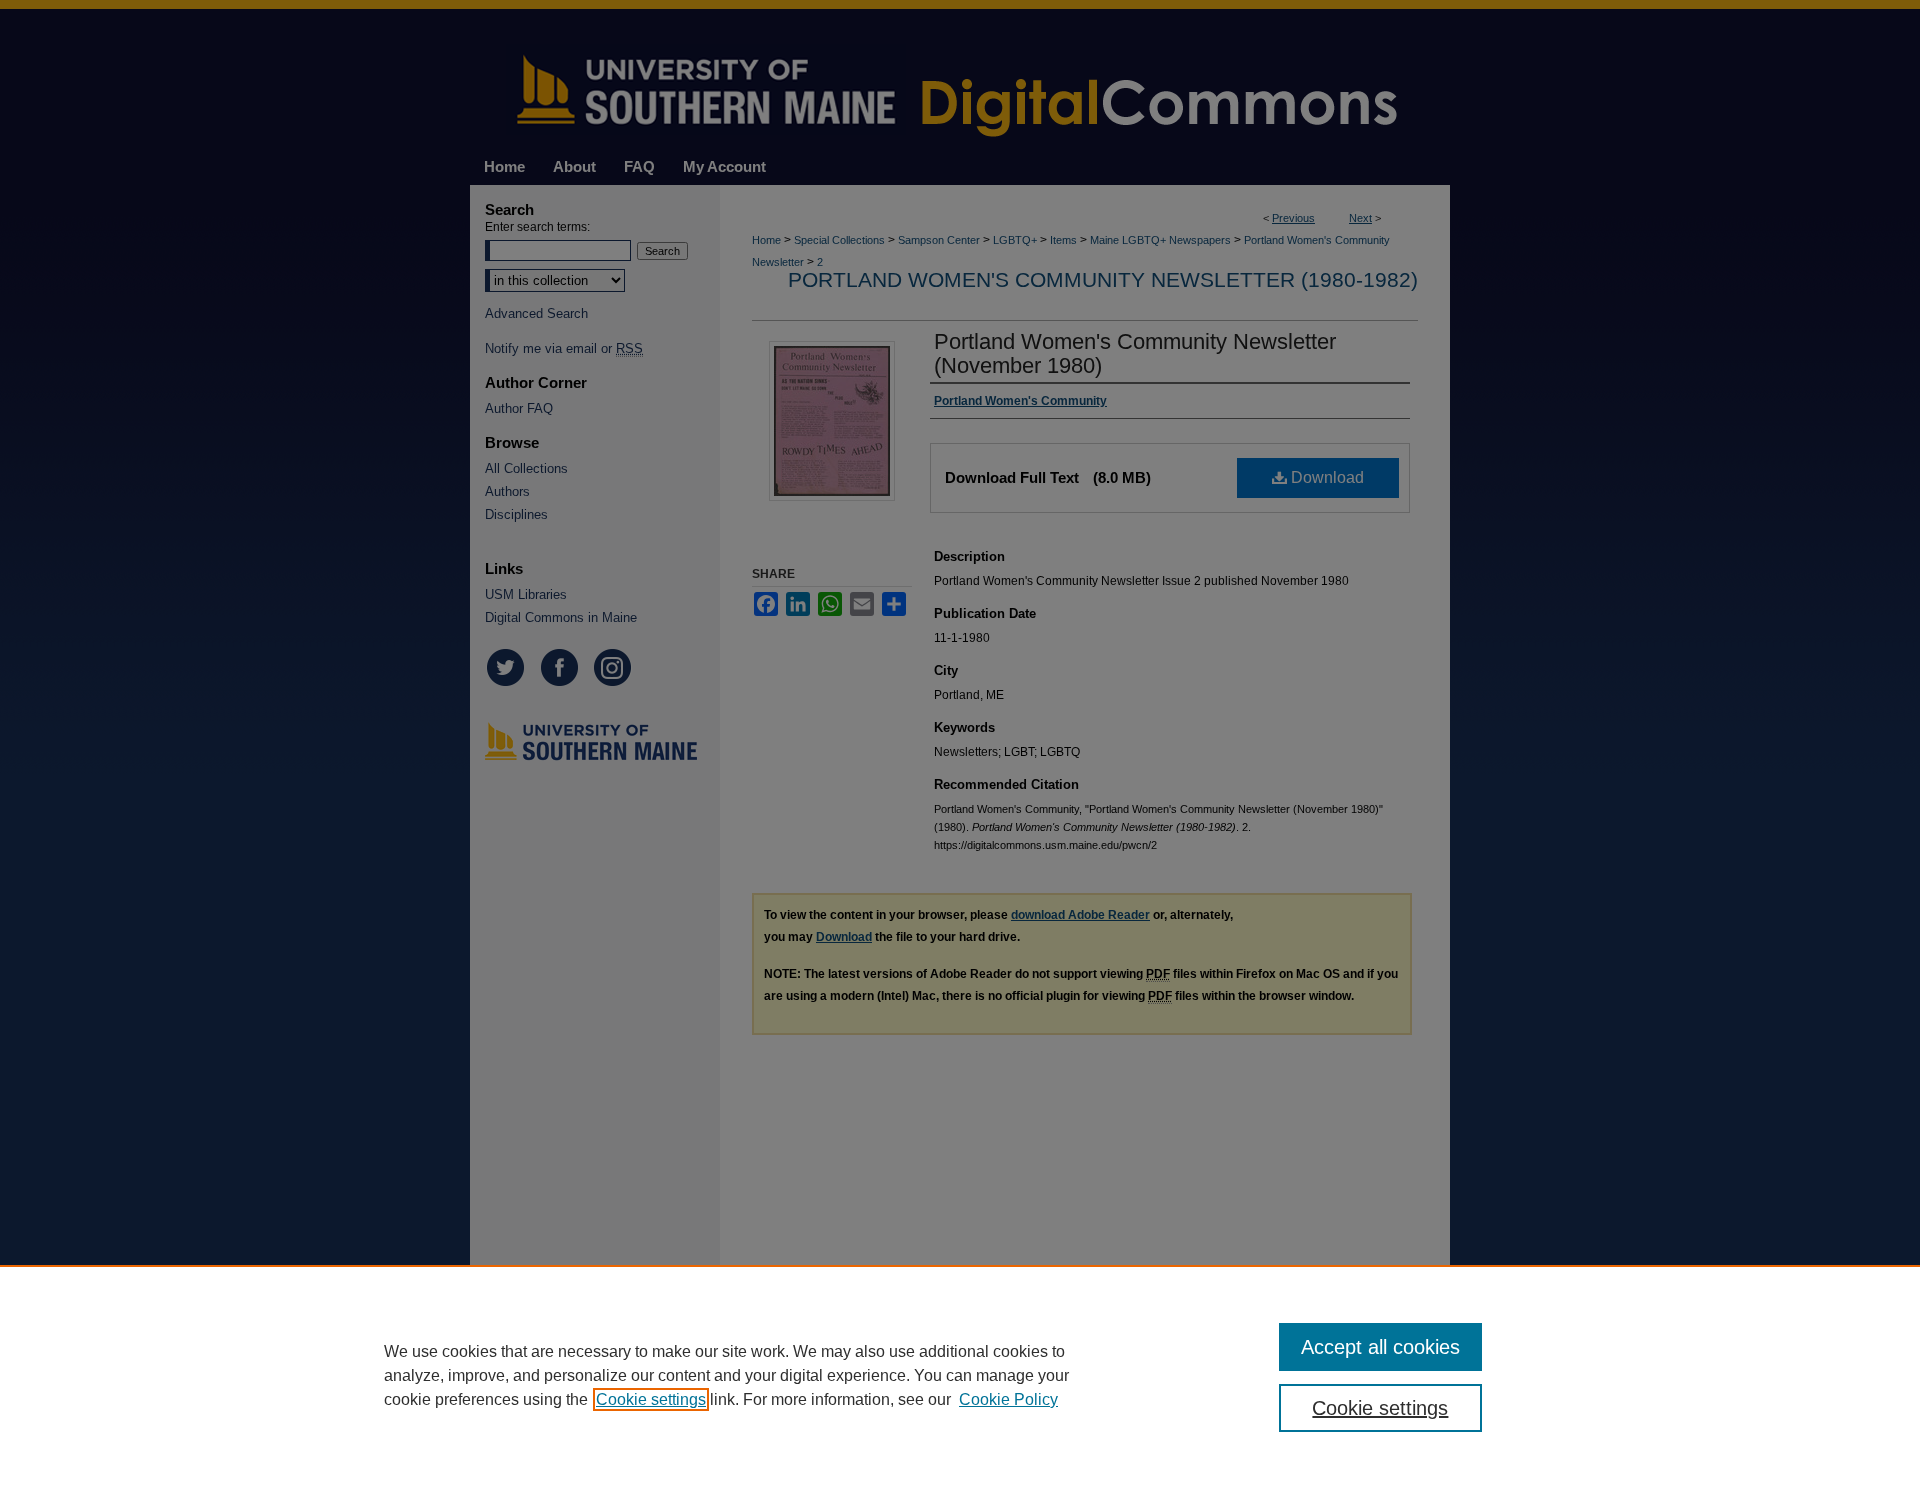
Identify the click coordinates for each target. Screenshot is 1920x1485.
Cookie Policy (1008, 1399)
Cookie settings (651, 1399)
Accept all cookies (1380, 1347)
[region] (960, 1375)
